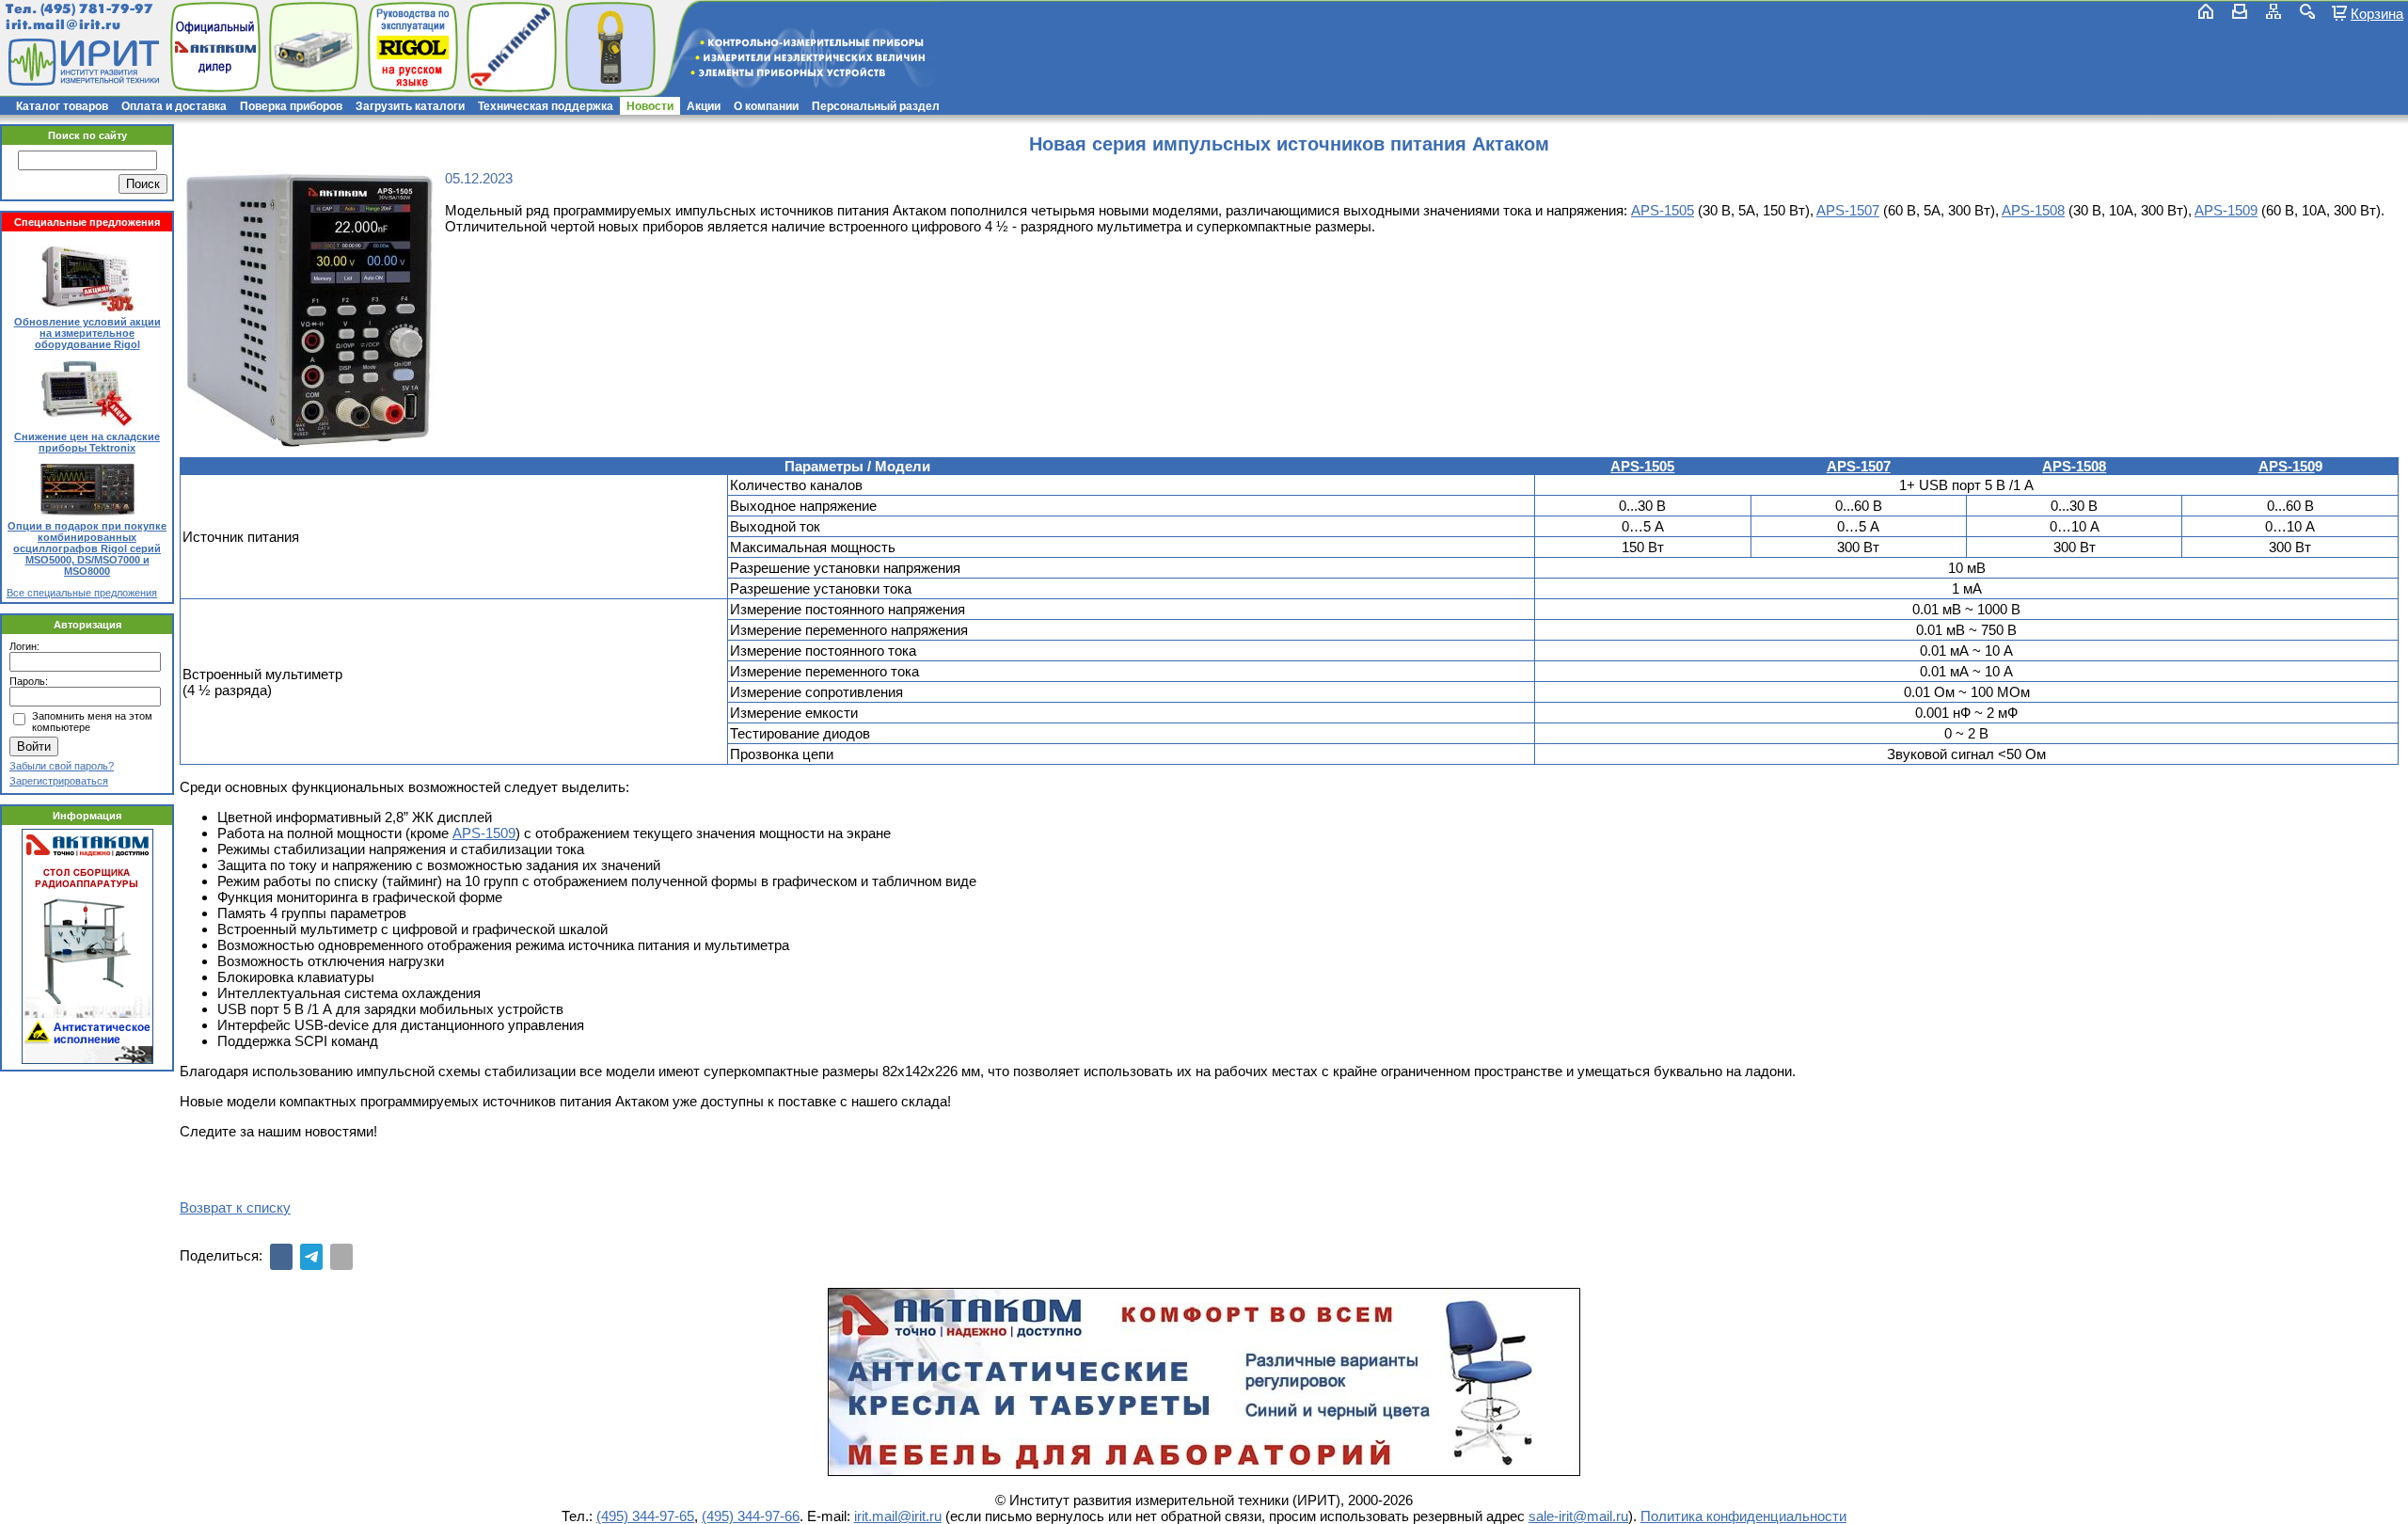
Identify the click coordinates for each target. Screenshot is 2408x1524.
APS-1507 (1848, 210)
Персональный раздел (876, 106)
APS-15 (476, 833)
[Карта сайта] (2273, 11)
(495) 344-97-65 (645, 1516)
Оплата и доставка (174, 106)
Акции (704, 106)
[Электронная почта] (341, 1257)
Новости (650, 106)
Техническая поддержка (546, 106)
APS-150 (2287, 466)
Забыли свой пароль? (62, 766)
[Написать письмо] (2240, 11)
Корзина (2377, 13)
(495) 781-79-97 (96, 9)
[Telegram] (311, 1257)
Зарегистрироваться (59, 781)
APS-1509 (2226, 210)
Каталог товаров (62, 106)
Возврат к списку (235, 1207)
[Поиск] (2307, 11)
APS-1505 (1663, 210)
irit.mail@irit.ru (63, 25)
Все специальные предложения (82, 593)
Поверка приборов (291, 106)
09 (508, 833)
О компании (766, 106)
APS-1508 (2033, 210)
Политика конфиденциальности (1743, 1516)
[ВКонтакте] (281, 1257)
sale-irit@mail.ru (1578, 1516)
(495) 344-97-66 (751, 1516)
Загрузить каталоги (410, 106)
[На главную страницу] (82, 62)
